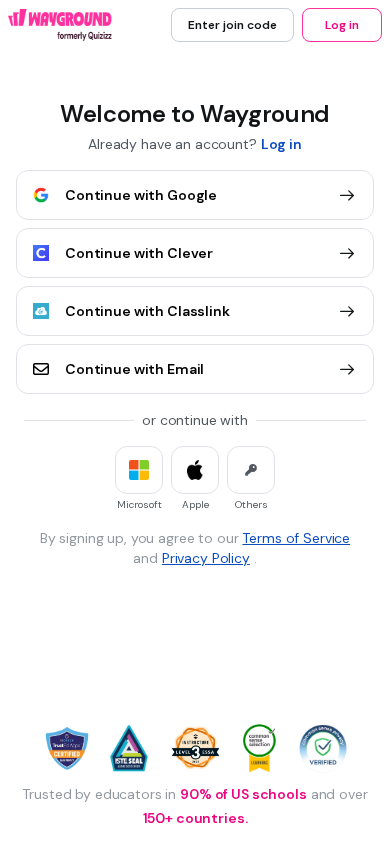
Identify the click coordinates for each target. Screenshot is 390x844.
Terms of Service (296, 538)
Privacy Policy (206, 558)
